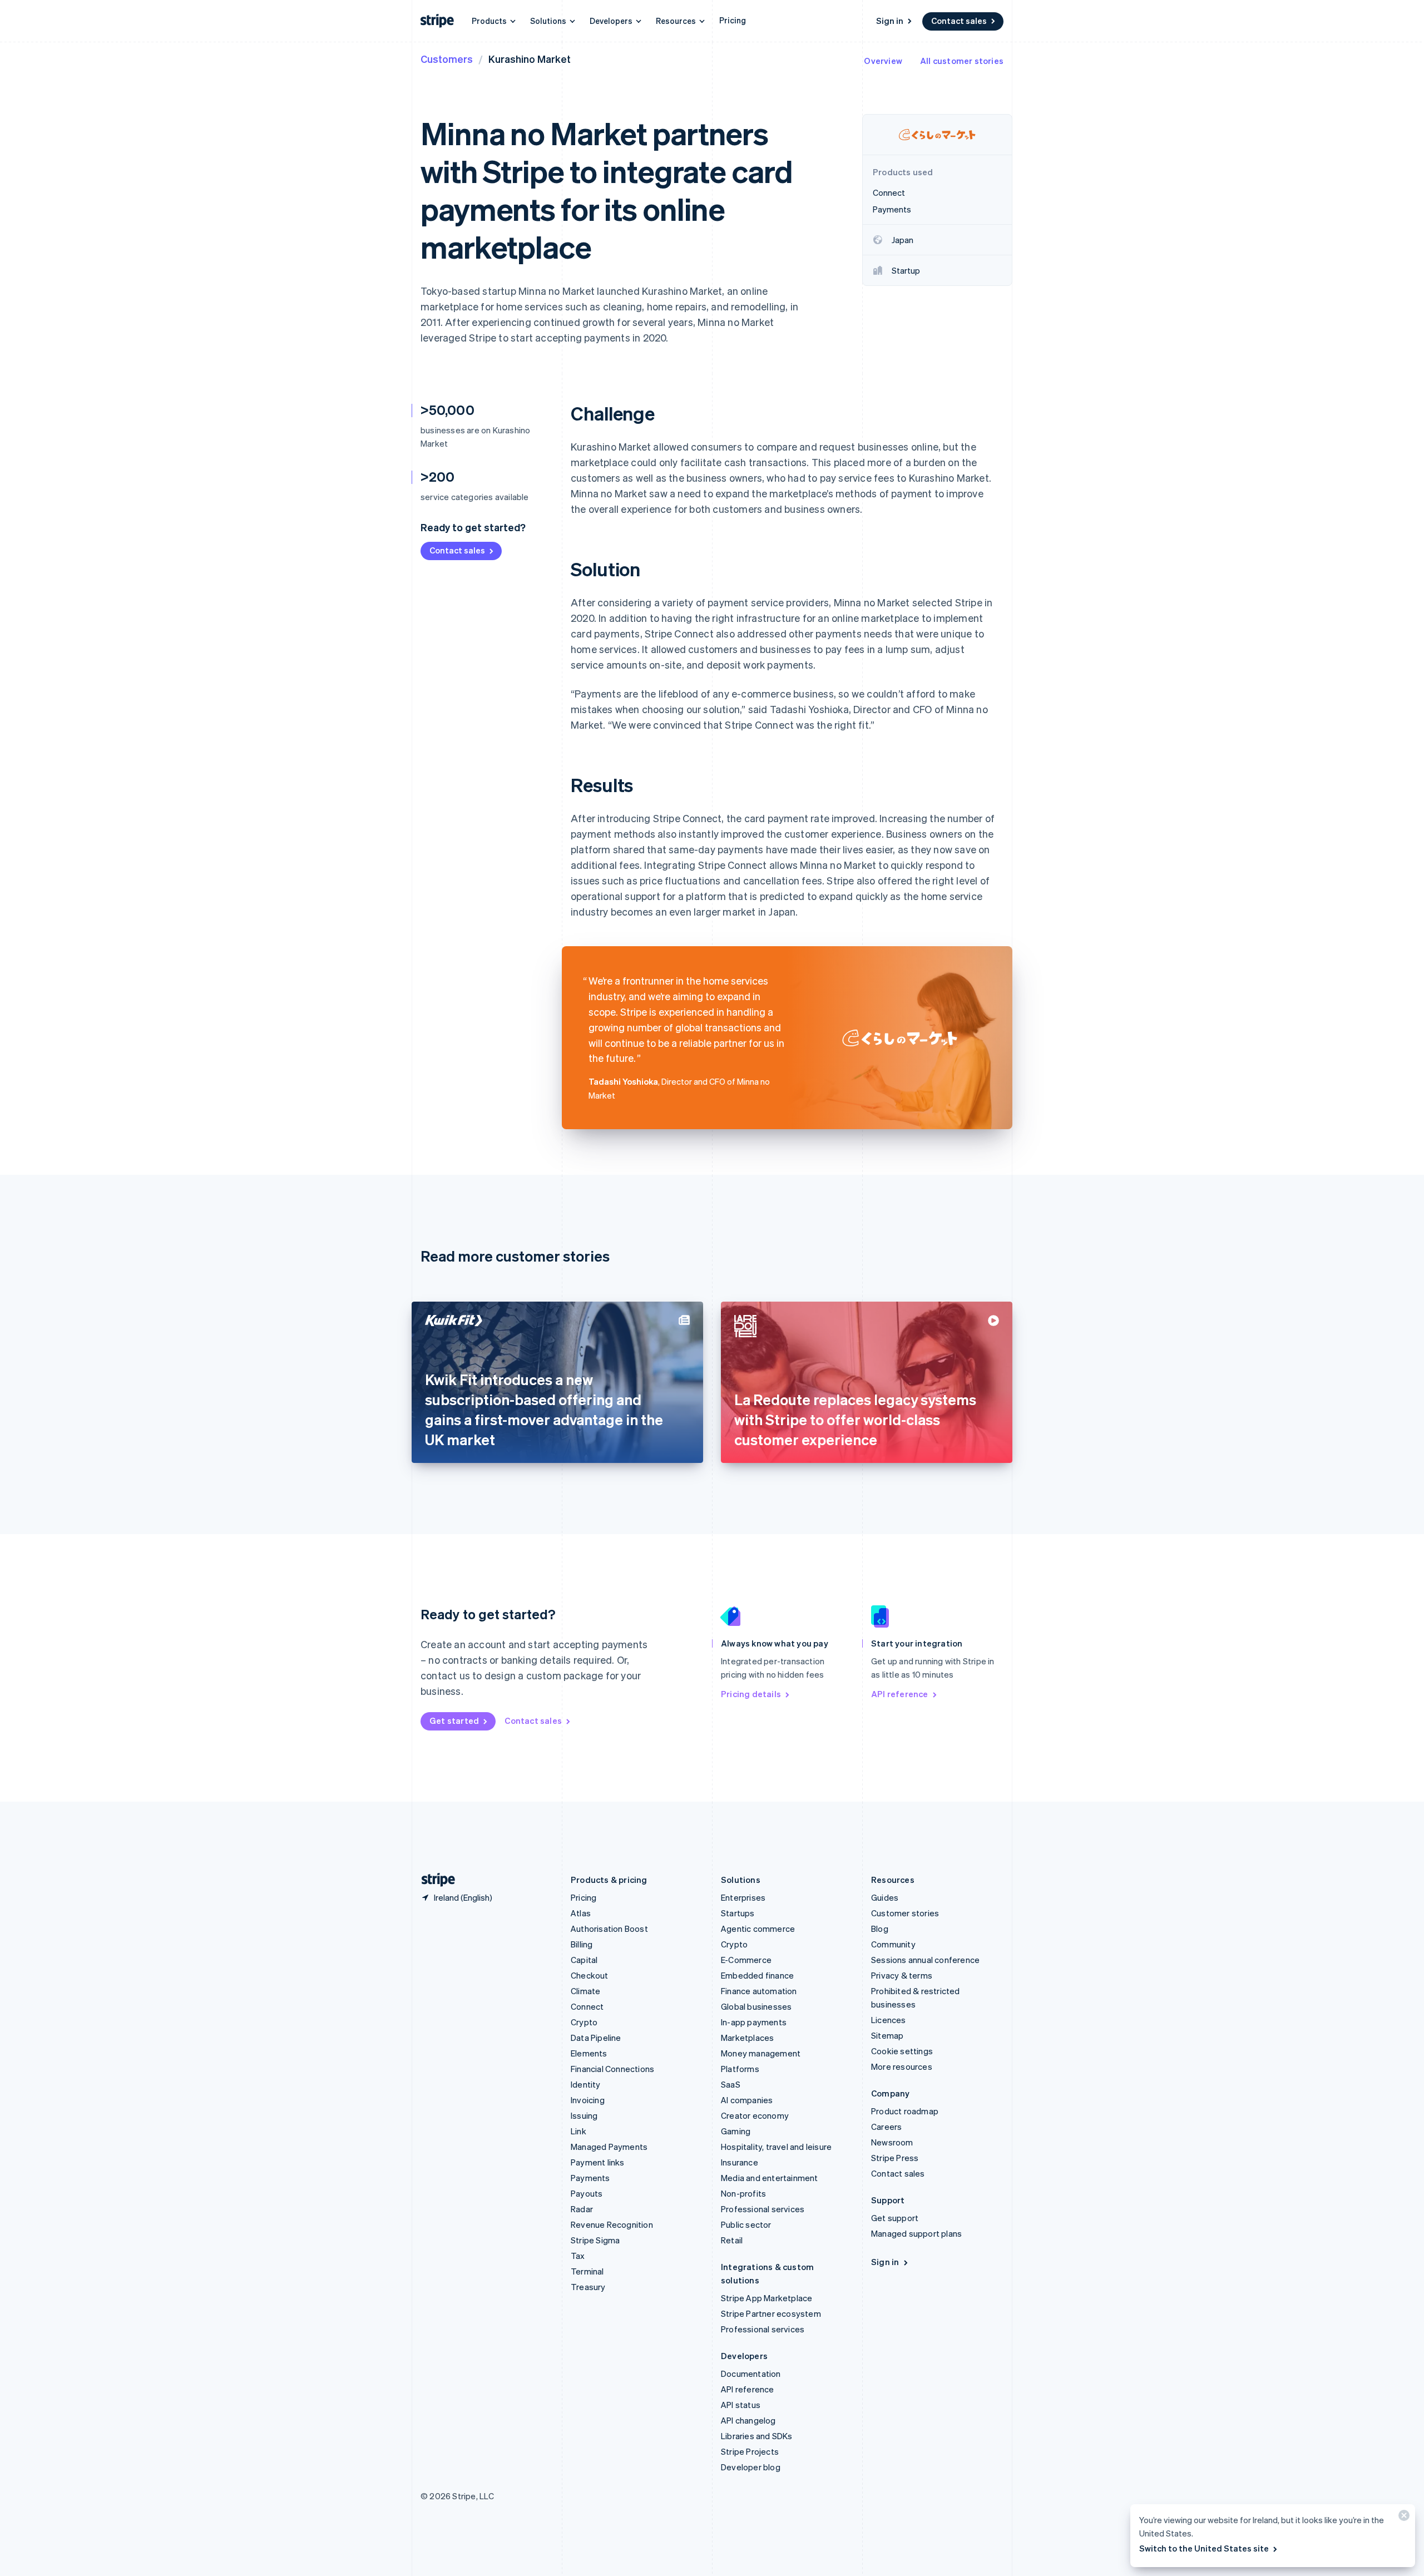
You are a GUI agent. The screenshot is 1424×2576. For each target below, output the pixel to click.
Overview (883, 61)
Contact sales (959, 21)
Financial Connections (612, 2069)
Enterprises (743, 1897)
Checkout (590, 1975)
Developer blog (751, 2467)
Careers (886, 2127)
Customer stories (905, 1913)
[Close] (1402, 2518)
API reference (900, 1694)
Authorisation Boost (609, 1929)
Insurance (740, 2162)
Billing (582, 1944)
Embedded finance (757, 1975)
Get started (454, 1720)
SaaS (731, 2084)
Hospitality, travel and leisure (776, 2147)
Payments (590, 2178)
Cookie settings (902, 2051)
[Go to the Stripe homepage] (434, 1880)
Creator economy (755, 2115)
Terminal (587, 2271)
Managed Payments (609, 2147)
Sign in (890, 21)
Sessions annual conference (925, 1960)
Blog (880, 1929)
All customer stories (962, 61)
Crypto (584, 2022)
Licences (889, 2020)
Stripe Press (895, 2158)
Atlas (581, 1913)
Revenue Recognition (612, 2224)
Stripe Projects (750, 2451)
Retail (732, 2240)
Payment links (598, 2162)
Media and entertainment (770, 2178)
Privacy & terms (902, 1975)
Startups (738, 1913)
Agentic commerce (758, 1929)
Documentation (751, 2374)
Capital (584, 1960)
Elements (589, 2053)
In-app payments (754, 2022)
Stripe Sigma (595, 2240)
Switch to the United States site (1204, 2548)
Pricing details (751, 1694)
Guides (885, 1897)
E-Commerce (746, 1960)
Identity (586, 2084)
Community (893, 1944)
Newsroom (892, 2142)
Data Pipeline (596, 2038)
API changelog (748, 2420)
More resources (902, 2066)
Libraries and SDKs (757, 2436)
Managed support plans (916, 2233)
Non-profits (743, 2193)
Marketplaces (747, 2038)
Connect (587, 2006)
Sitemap (887, 2035)
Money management (761, 2053)
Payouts (587, 2193)
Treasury (588, 2287)
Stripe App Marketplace (767, 2298)
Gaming (736, 2131)
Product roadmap (905, 2111)
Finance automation (759, 1991)
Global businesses (756, 2006)
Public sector (746, 2224)
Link (578, 2131)
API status (741, 2405)
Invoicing (588, 2100)
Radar (582, 2209)
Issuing (584, 2115)
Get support (895, 2218)
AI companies (747, 2100)
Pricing (733, 20)
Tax (578, 2256)
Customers (447, 59)
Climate (585, 1991)
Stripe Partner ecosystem (771, 2313)
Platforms (740, 2069)
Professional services (763, 2209)
